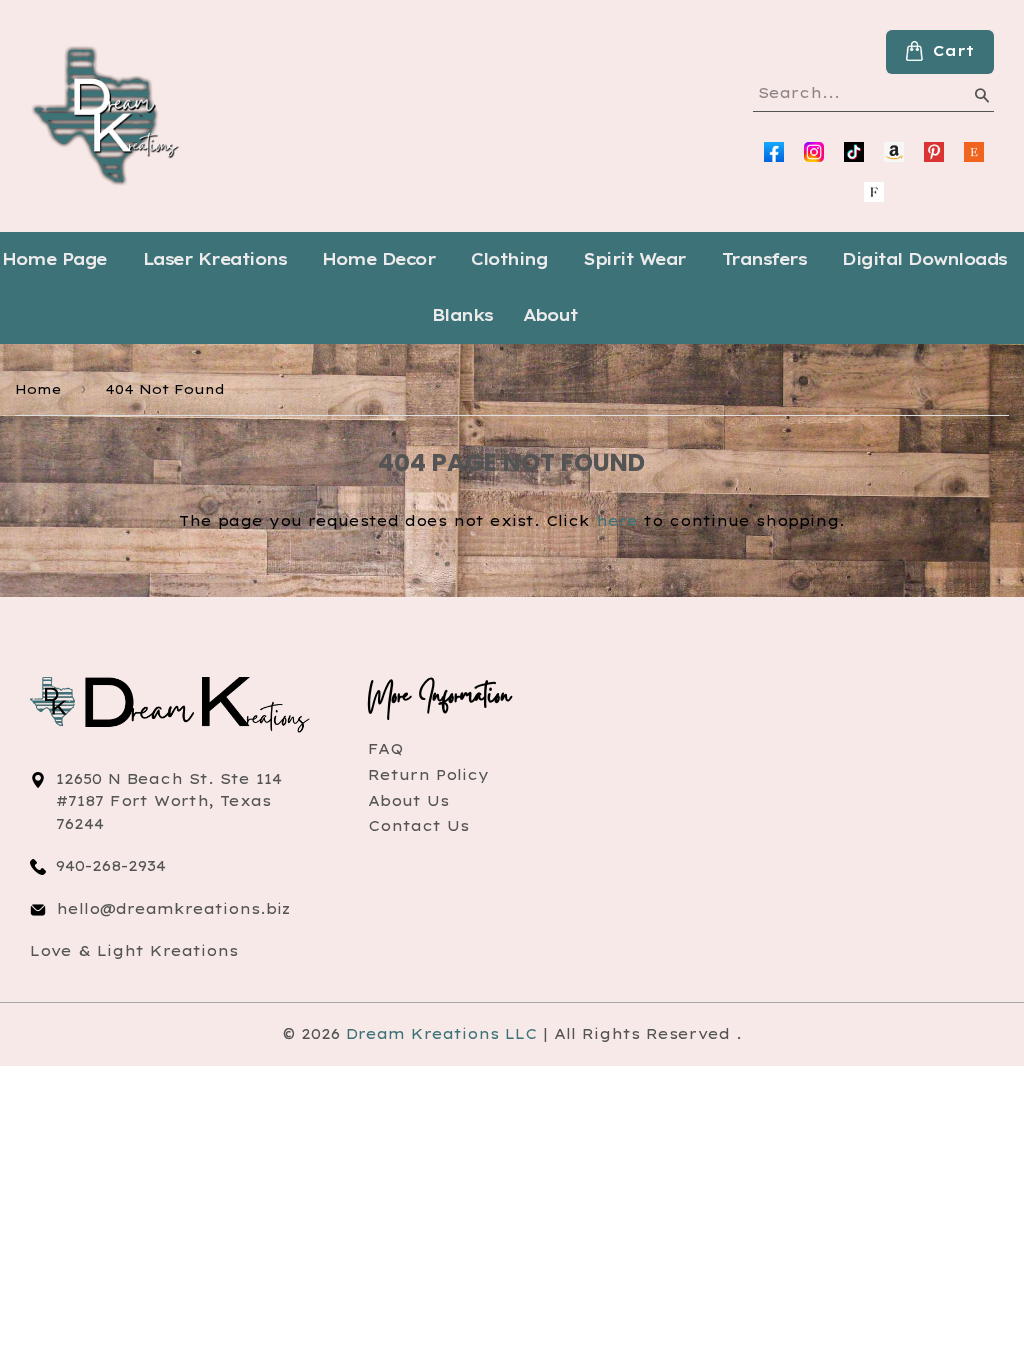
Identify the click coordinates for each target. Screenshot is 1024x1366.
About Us (408, 801)
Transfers (764, 259)
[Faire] (874, 192)
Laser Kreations (215, 259)
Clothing (509, 259)
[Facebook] (774, 152)
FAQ (385, 749)
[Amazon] (894, 152)
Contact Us (418, 826)
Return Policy (428, 775)
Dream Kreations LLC (441, 1034)
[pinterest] (934, 152)
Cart (953, 51)
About (550, 315)
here (617, 521)
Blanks (462, 315)
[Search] (981, 99)
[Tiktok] (854, 152)
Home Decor (378, 259)
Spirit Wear (634, 259)
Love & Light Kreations (134, 951)
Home (38, 389)
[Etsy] (974, 152)
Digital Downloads (924, 259)
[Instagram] (814, 152)
